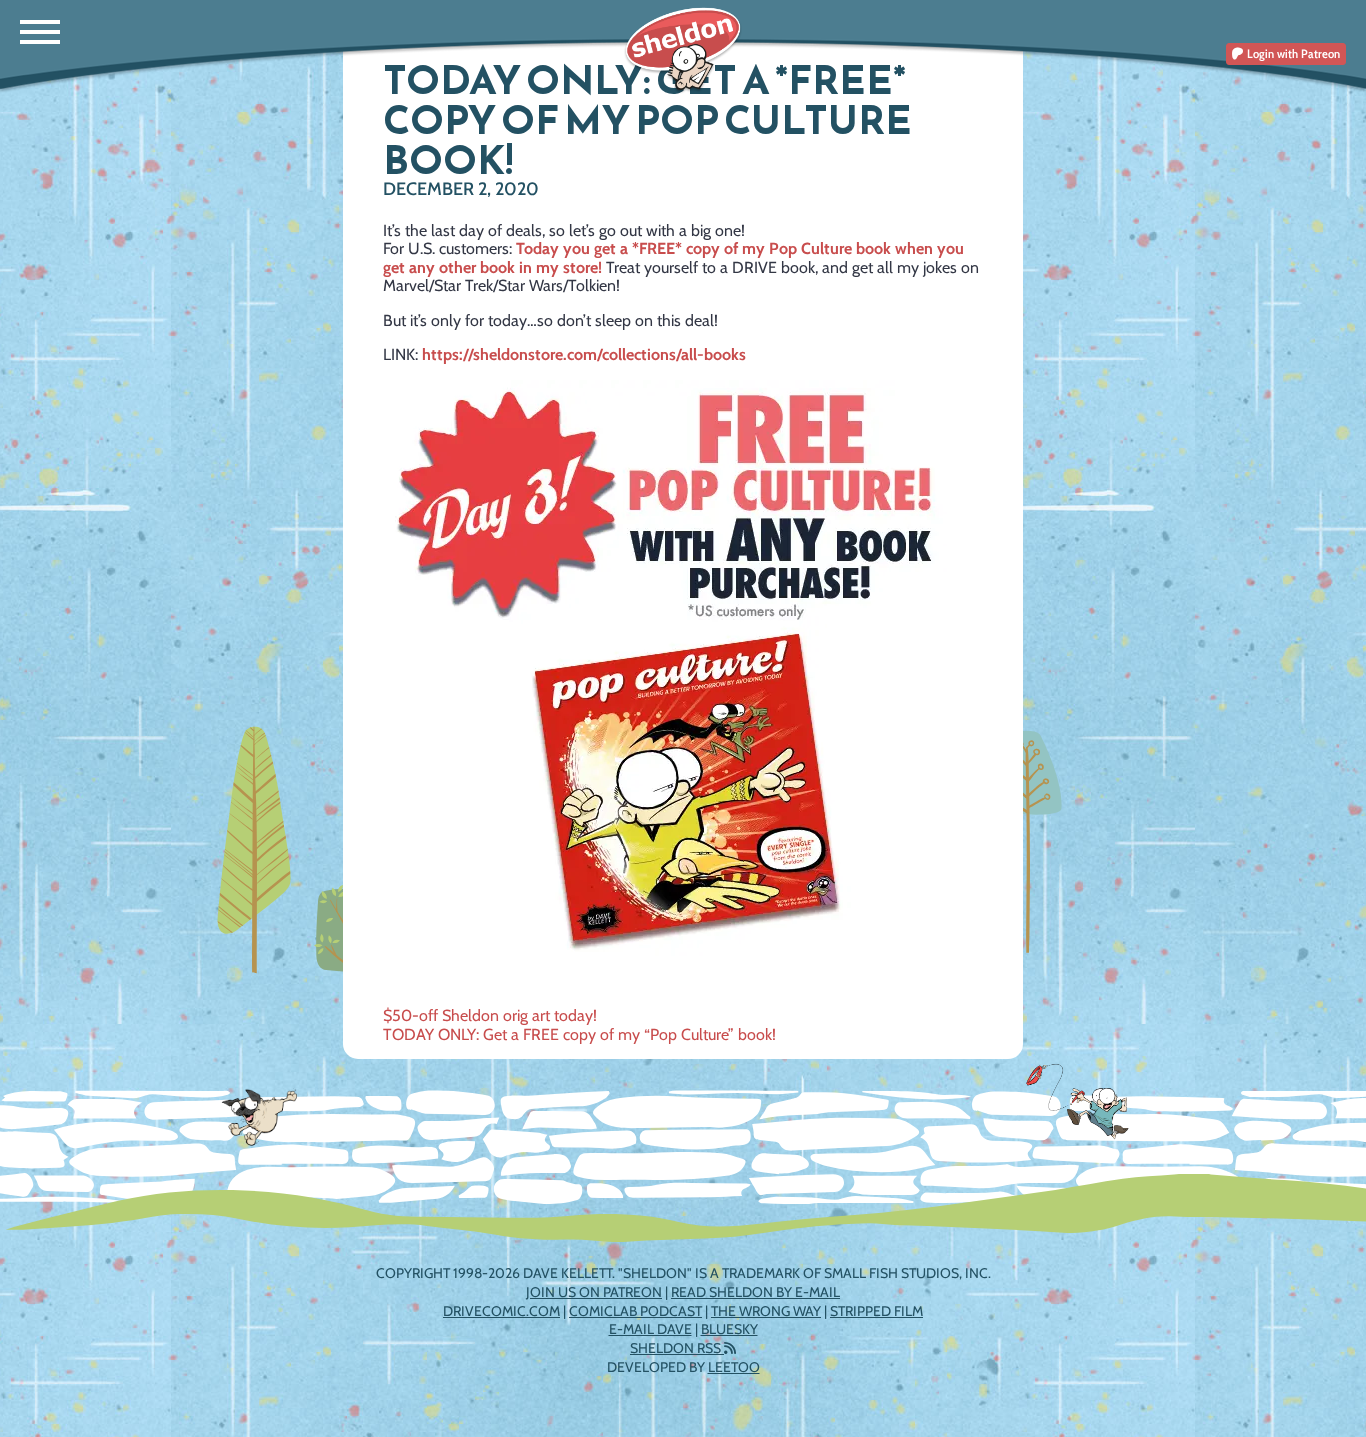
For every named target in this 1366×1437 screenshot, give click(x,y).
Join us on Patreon (594, 1292)
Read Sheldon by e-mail (755, 1292)
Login (1292, 53)
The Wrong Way (766, 1311)
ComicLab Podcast (635, 1311)
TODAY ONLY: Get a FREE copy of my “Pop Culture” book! (579, 1034)
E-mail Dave (650, 1329)
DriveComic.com (501, 1311)
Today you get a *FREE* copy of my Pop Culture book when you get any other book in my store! (673, 257)
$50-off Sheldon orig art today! (490, 1015)
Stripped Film (876, 1311)
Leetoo (734, 1367)
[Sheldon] (683, 50)
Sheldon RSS (677, 1348)
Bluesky (729, 1329)
